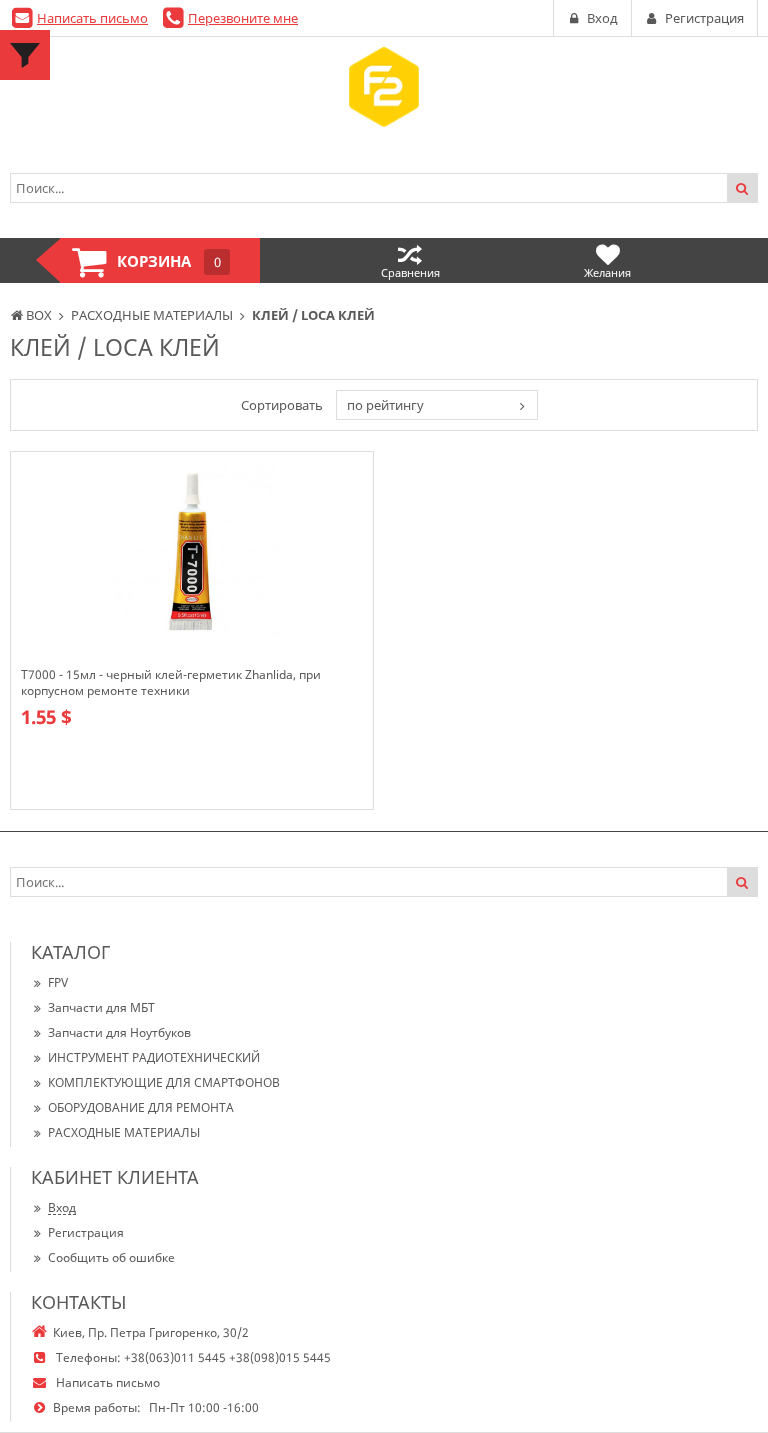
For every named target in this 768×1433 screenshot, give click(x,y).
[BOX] (384, 87)
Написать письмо (92, 18)
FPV (58, 982)
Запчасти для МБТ (101, 1007)
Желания (607, 272)
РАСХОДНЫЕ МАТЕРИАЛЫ (124, 1132)
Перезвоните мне (243, 18)
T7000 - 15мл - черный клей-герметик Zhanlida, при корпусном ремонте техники (171, 683)
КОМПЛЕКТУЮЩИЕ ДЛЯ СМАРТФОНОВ (164, 1082)
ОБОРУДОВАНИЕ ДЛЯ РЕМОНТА (141, 1107)
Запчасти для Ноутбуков (119, 1032)
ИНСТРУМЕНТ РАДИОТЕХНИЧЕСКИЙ (154, 1057)
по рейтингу (385, 405)
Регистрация (86, 1232)
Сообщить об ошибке (111, 1257)
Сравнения (410, 272)
